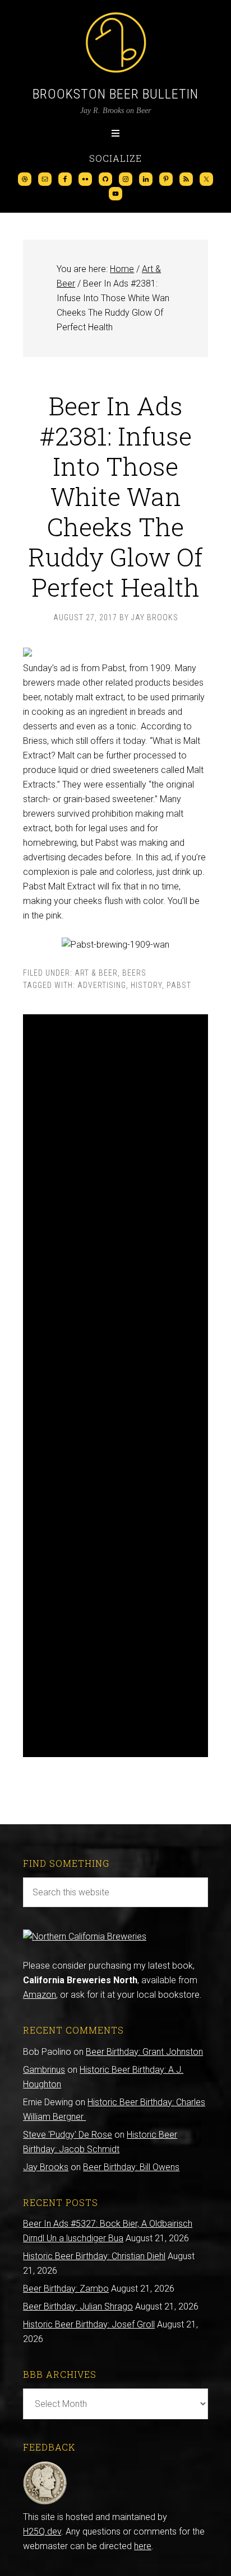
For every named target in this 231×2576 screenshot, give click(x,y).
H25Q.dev (42, 2531)
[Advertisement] (115, 1386)
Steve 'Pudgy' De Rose (68, 2135)
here (143, 2546)
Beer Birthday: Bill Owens (131, 2167)
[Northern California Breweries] (85, 1936)
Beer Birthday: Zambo (66, 2289)
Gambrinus (44, 2070)
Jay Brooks (46, 2167)
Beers (134, 973)
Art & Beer (96, 973)
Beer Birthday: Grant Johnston (144, 2052)
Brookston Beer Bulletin (115, 94)
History (146, 985)
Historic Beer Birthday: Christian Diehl (94, 2256)
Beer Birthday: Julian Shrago (78, 2306)
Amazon (40, 1995)
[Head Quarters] (45, 2502)
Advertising (102, 985)
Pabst (179, 985)
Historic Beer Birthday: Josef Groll (89, 2324)
